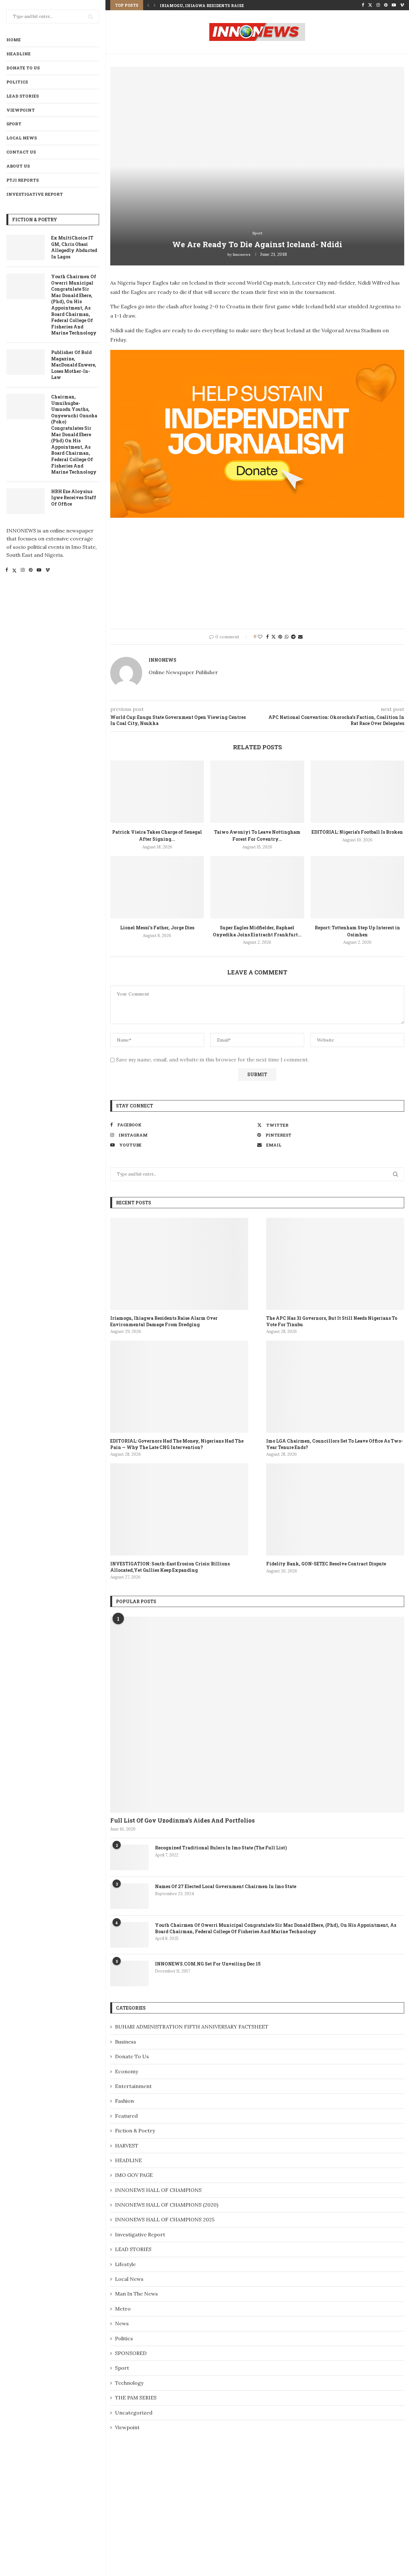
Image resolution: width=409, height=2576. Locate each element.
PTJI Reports (23, 180)
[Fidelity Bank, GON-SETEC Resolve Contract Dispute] (335, 1509)
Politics (17, 82)
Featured (126, 2116)
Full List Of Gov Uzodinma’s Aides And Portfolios (182, 1820)
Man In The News (136, 2294)
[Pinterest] (31, 571)
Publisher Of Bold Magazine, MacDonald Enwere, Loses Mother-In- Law (74, 365)
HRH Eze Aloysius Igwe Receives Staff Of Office (74, 498)
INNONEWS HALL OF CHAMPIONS (158, 2190)
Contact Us (21, 152)
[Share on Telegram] (293, 637)
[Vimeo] (48, 571)
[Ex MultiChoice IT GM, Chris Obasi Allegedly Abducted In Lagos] (26, 248)
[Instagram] (23, 571)
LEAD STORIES (23, 96)
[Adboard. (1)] (257, 354)
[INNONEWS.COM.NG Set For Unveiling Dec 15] (129, 1973)
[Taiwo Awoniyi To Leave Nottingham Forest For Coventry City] (257, 792)
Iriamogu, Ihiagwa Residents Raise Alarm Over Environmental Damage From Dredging (164, 1321)
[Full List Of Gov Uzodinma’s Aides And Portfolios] (257, 1715)
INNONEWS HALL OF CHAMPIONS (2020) (167, 2205)
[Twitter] (14, 571)
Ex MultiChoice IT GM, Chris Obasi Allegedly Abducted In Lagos (74, 247)
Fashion (124, 2101)
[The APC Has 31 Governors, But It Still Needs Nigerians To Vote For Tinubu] (335, 1264)
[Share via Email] (300, 637)
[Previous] (148, 5)
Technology (129, 2383)
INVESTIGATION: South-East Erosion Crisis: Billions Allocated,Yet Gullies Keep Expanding (170, 1567)
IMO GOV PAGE (134, 2175)
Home (14, 40)
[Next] (155, 5)
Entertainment (133, 2086)
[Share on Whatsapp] (287, 637)
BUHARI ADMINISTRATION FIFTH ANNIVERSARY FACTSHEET (192, 2027)
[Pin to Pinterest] (280, 637)
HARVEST (127, 2146)
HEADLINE (19, 54)
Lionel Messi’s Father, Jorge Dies (157, 928)
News (122, 2323)
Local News (22, 138)
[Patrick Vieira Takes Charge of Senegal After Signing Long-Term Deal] (157, 792)
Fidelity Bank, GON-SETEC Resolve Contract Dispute (326, 1564)
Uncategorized (134, 2413)
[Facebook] (7, 571)
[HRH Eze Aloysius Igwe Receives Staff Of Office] (26, 501)
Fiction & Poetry (135, 2131)
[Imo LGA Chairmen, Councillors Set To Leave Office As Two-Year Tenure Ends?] (335, 1387)
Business (126, 2042)
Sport (14, 124)
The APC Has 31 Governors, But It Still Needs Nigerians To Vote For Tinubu (332, 1321)
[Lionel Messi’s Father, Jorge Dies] (157, 887)
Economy (127, 2071)
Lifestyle (125, 2264)
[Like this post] (260, 637)
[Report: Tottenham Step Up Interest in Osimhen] (357, 887)
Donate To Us (23, 68)
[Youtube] (39, 571)
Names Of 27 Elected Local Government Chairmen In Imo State (226, 1886)
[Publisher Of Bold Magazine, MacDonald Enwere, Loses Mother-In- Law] (26, 362)
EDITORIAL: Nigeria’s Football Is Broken (357, 832)
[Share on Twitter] (274, 637)
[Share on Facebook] (267, 637)
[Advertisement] (257, 573)
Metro (123, 2309)
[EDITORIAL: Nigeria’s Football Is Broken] (357, 792)
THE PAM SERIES (136, 2398)
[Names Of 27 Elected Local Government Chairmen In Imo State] (129, 1896)
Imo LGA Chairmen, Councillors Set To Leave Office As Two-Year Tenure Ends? (335, 1444)
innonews (242, 254)
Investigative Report (35, 194)
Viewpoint (21, 110)
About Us (18, 166)
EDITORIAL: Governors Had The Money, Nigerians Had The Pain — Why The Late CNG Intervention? (177, 1444)
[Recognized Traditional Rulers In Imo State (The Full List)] (129, 1857)
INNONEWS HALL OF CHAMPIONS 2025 (165, 2219)
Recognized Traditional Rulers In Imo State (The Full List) (221, 1848)
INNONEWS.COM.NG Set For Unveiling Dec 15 (208, 1964)
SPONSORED (131, 2353)
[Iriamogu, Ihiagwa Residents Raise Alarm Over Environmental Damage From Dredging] (179, 1264)
